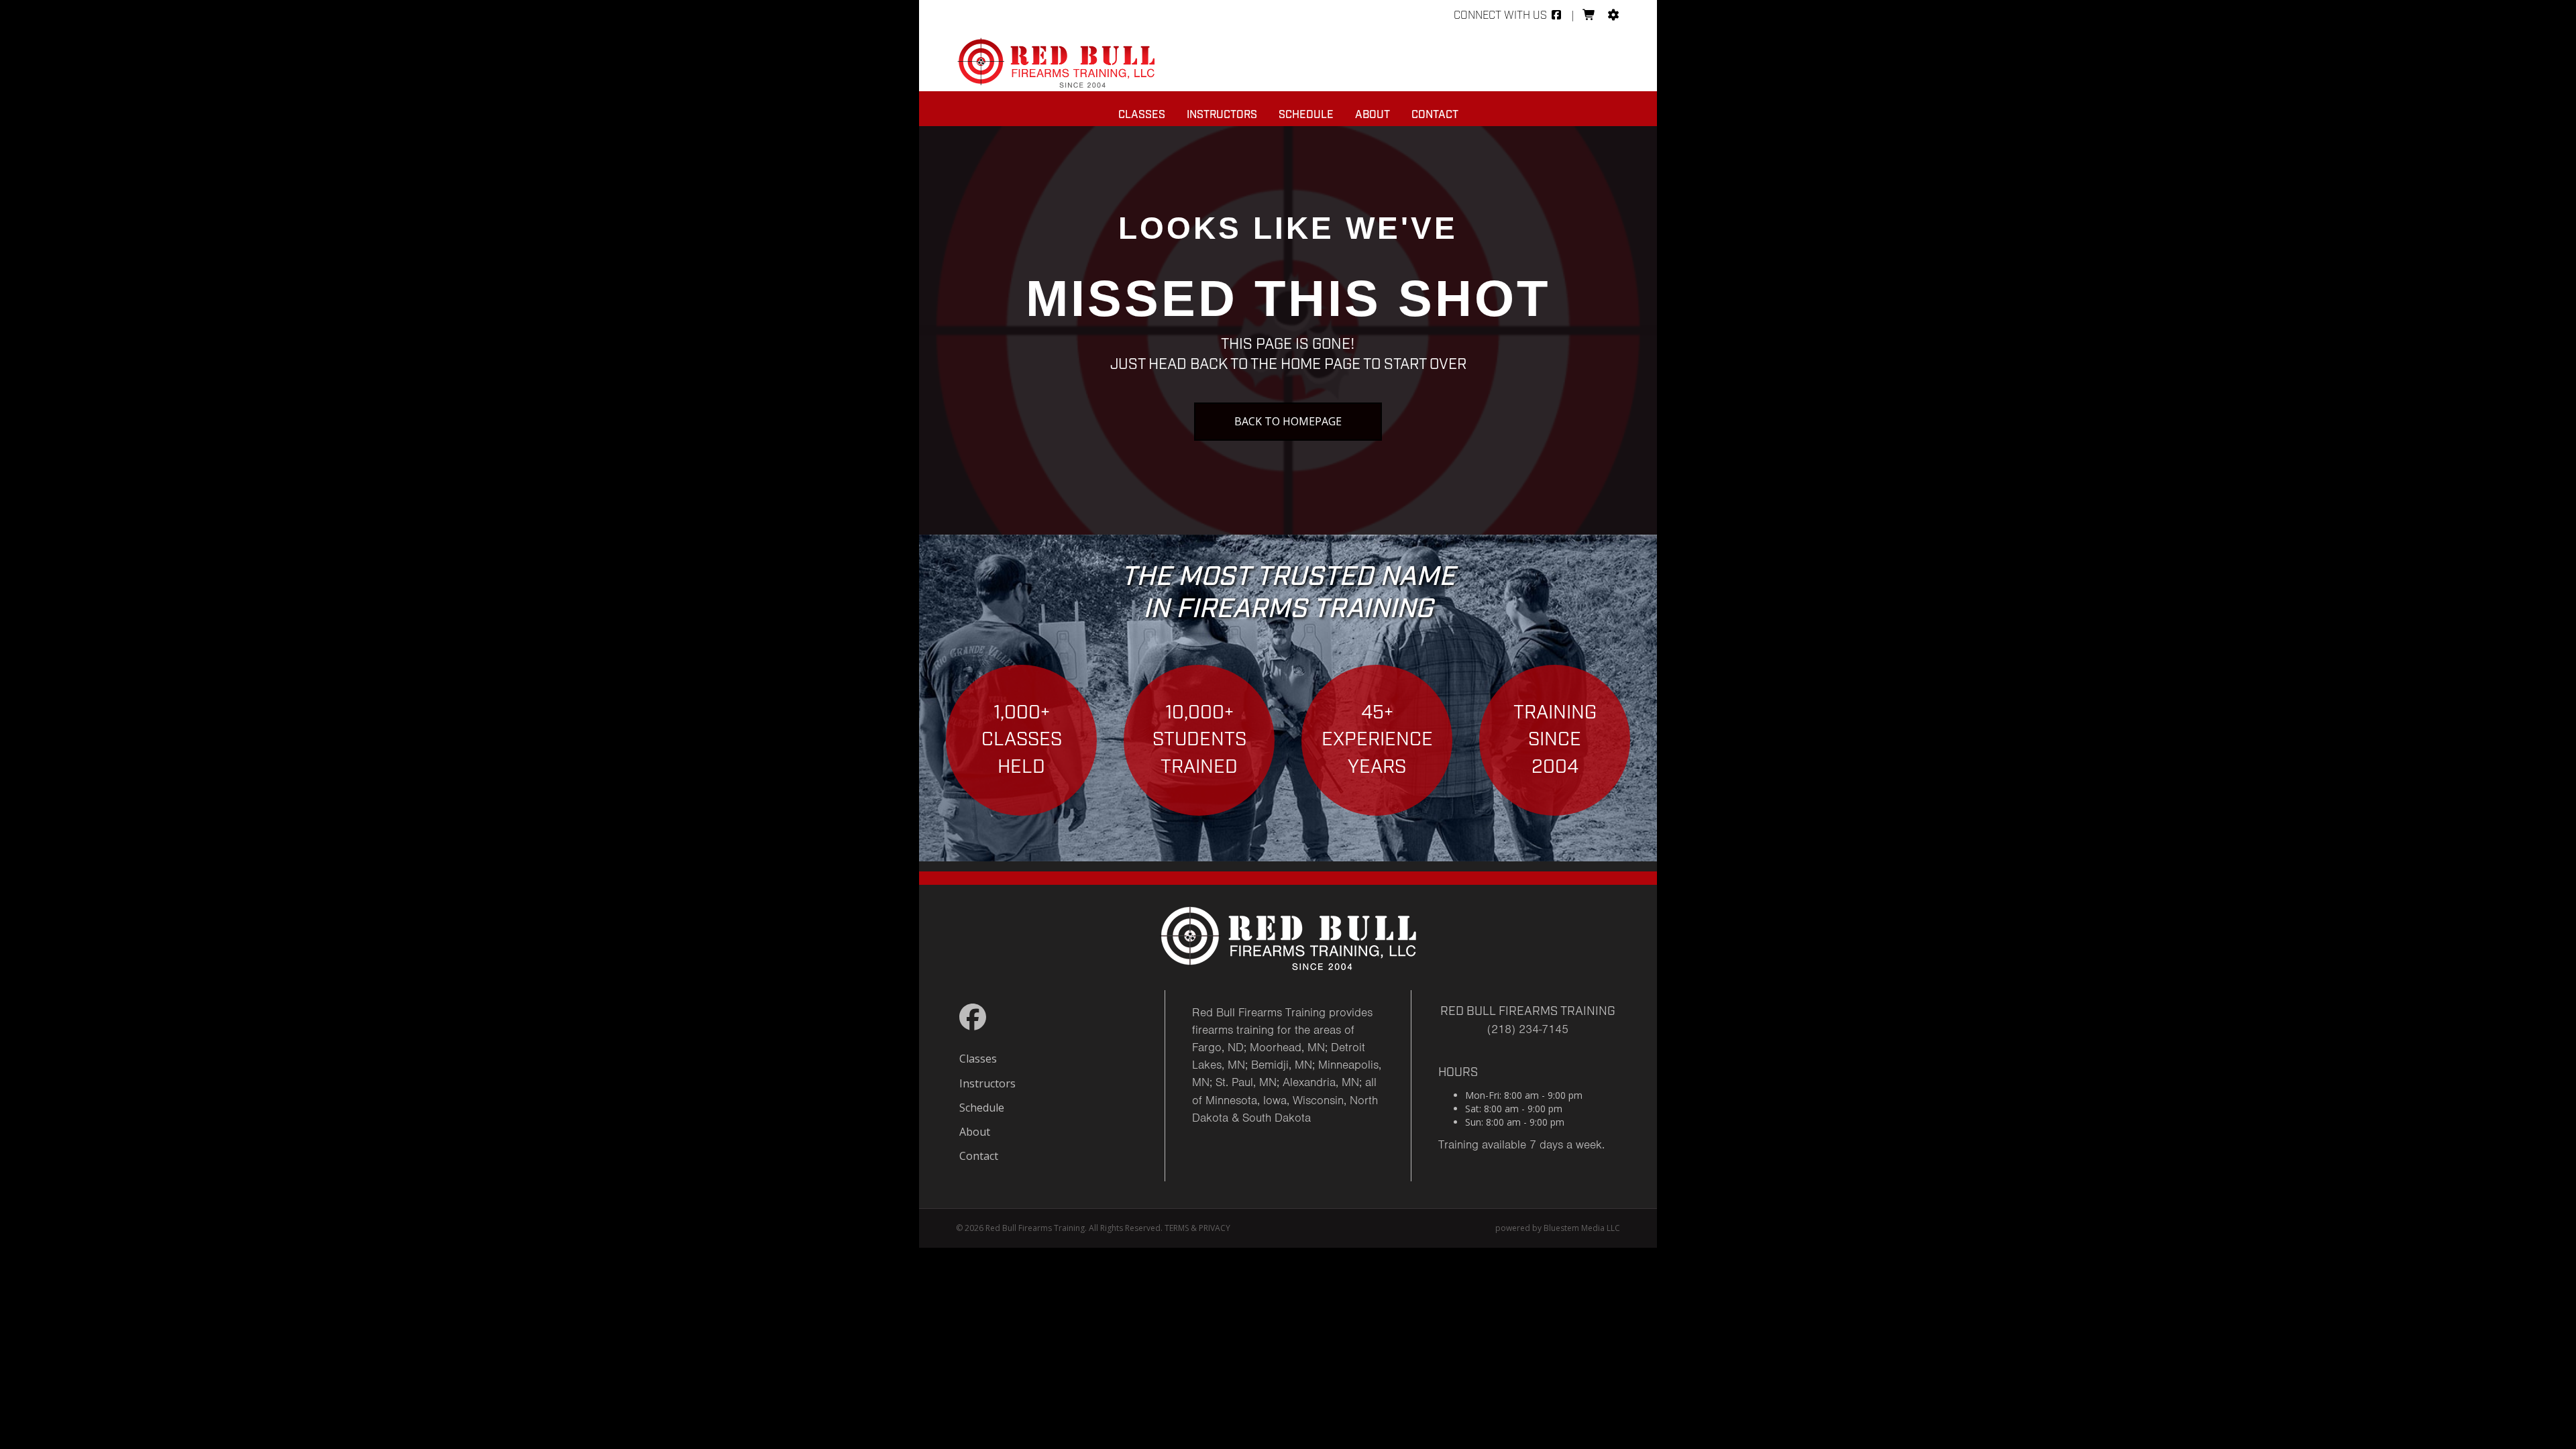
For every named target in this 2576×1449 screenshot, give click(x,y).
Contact (1435, 115)
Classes (1142, 115)
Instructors (1222, 115)
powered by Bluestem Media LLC (1558, 1228)
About (1373, 115)
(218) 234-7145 (1528, 1029)
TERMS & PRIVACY (1197, 1228)
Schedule (1306, 115)
